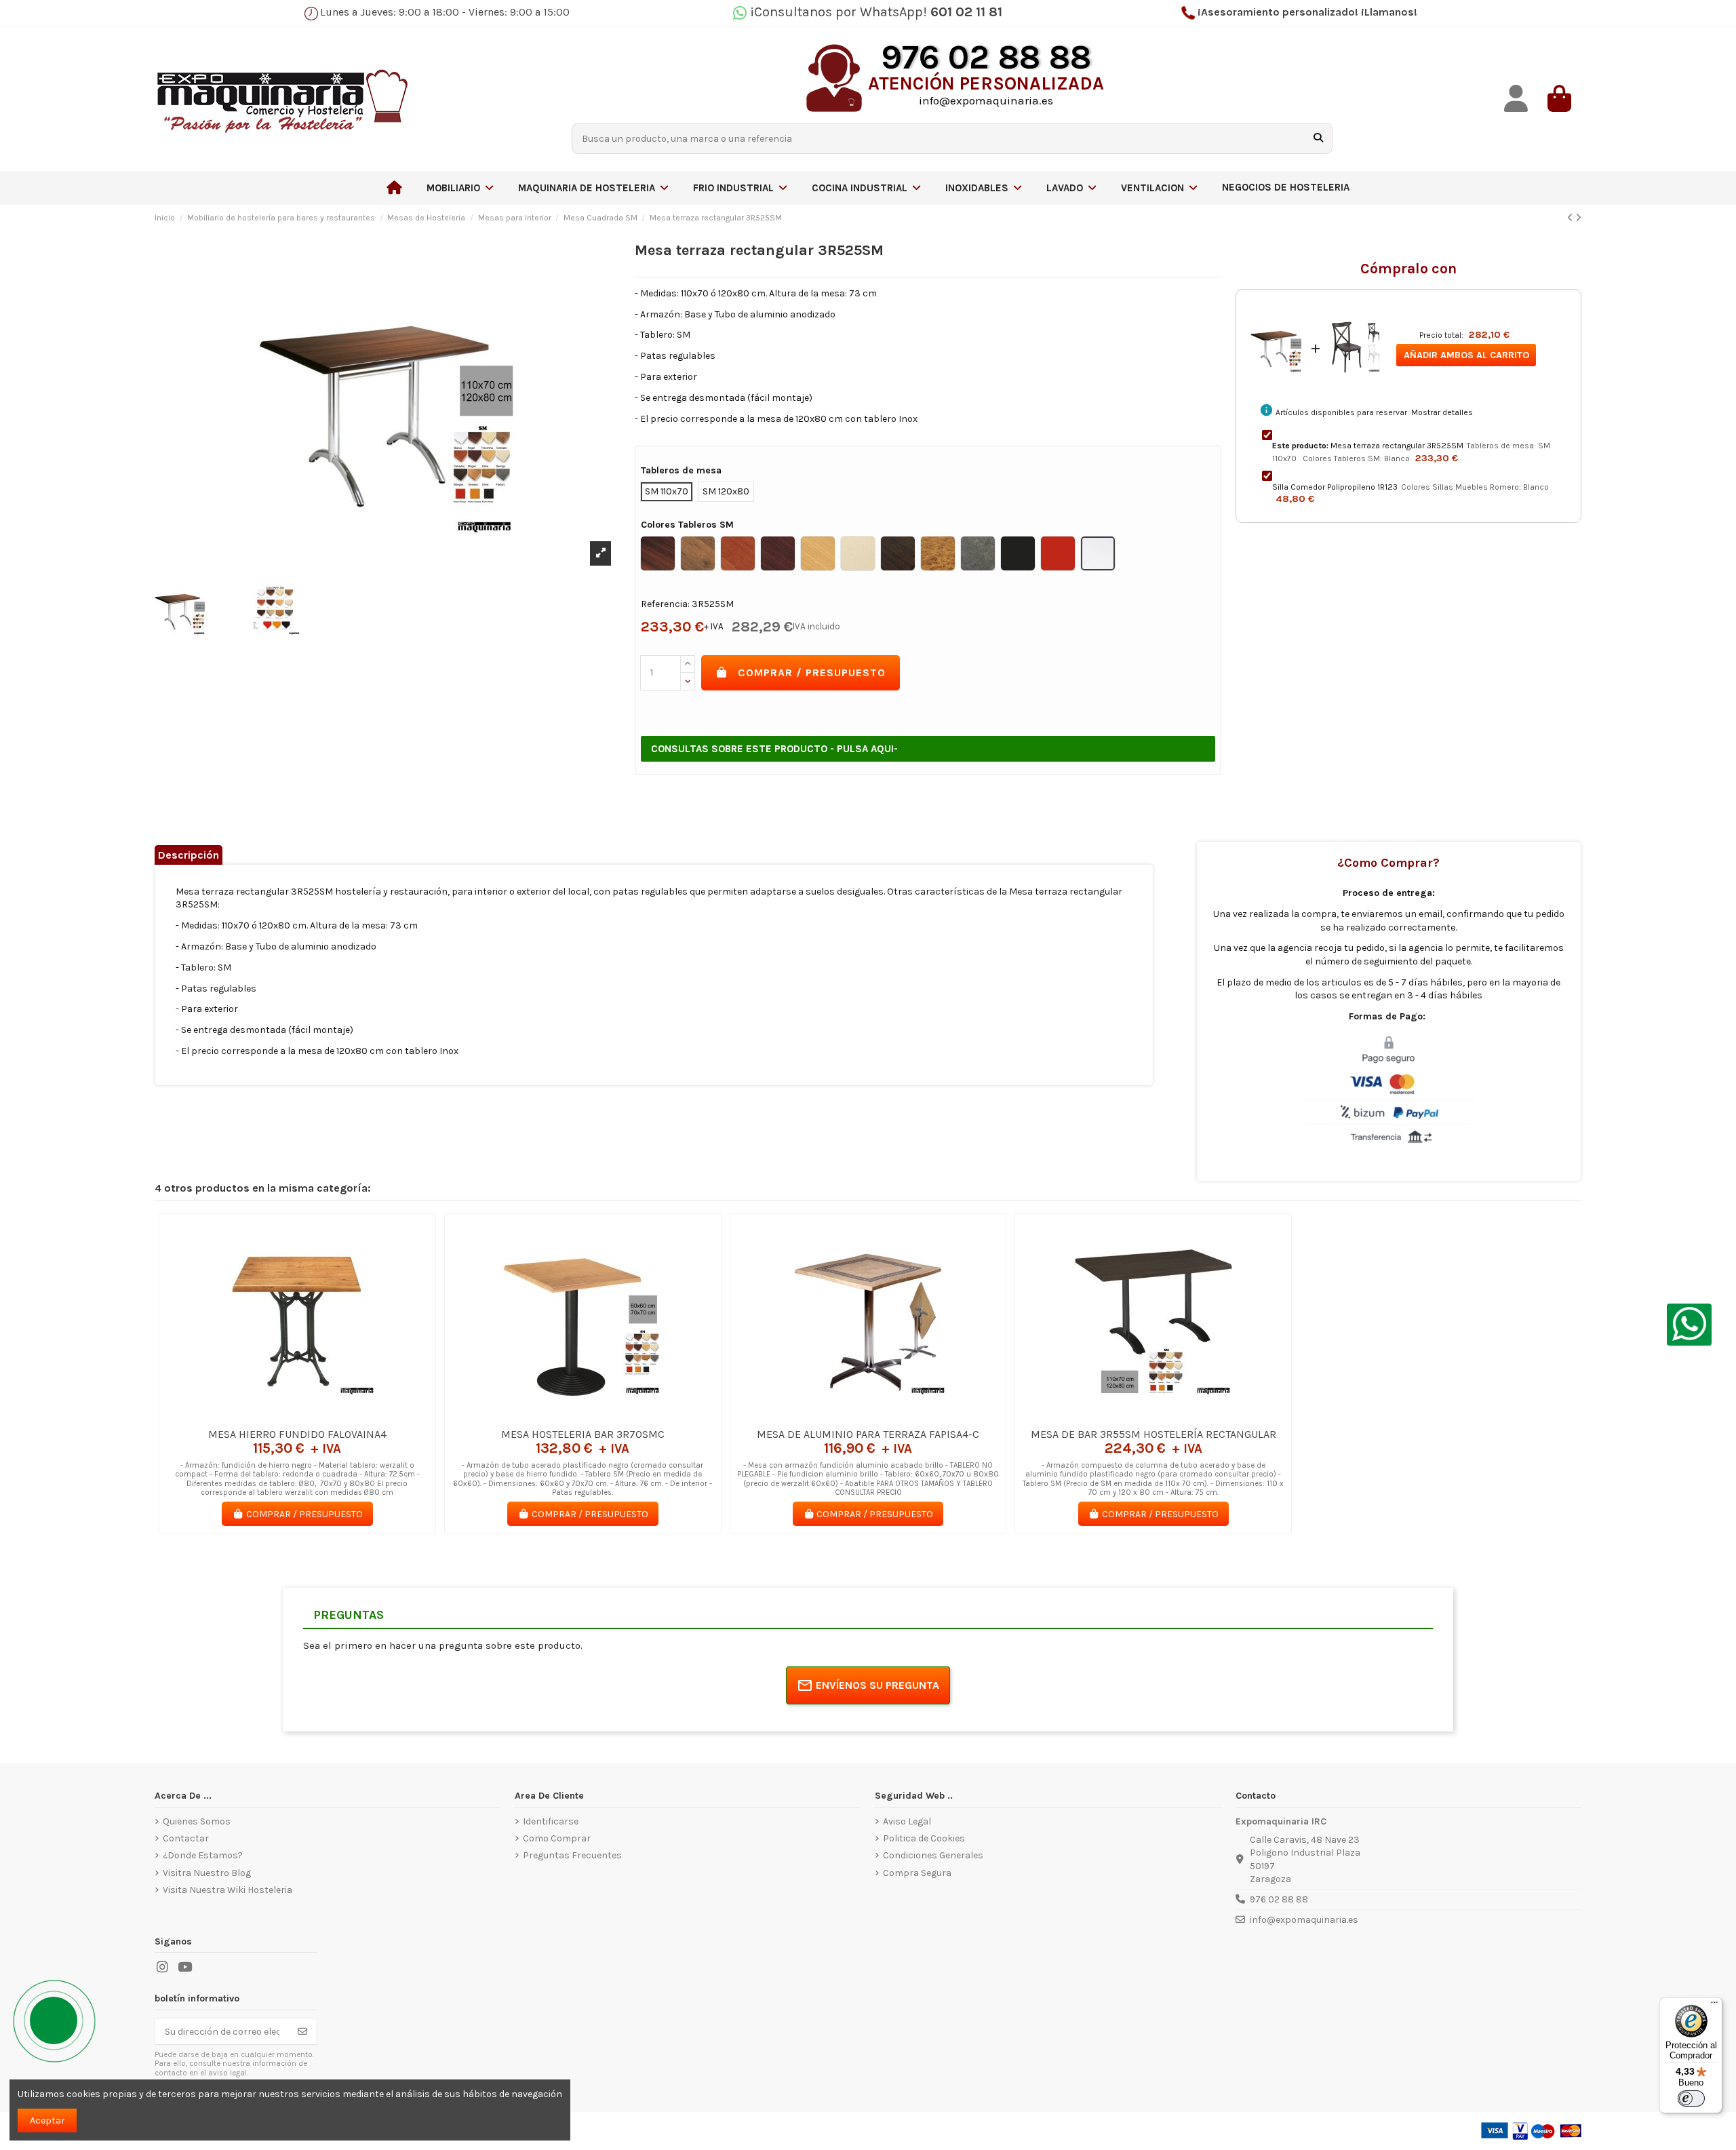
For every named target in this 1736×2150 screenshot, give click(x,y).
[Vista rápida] (317, 1416)
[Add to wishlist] (277, 1416)
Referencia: (665, 604)
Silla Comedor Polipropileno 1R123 (1335, 487)
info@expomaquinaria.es (1304, 1920)
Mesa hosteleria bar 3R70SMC (583, 1434)
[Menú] (1714, 2006)
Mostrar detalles (1442, 412)
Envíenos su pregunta (877, 1685)
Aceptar (47, 2120)
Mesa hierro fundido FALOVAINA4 (297, 1434)
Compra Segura (917, 1873)
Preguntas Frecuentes (572, 1855)
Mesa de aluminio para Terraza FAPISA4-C (868, 1434)
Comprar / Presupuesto (812, 672)
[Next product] (1578, 218)
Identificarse (551, 1821)
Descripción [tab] (189, 855)
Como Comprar (557, 1838)
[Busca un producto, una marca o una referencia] (1318, 138)
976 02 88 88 (1279, 1899)
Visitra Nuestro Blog (207, 1873)
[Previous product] (1571, 218)
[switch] (1691, 2098)
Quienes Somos (197, 1821)
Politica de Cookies (924, 1838)
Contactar (186, 1838)
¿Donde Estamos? (203, 1855)
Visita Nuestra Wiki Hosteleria (228, 1890)
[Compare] (296, 1416)
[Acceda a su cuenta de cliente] (1516, 99)
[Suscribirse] (302, 2031)
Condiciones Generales (933, 1855)
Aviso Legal (907, 1821)
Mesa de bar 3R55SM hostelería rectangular (1153, 1434)
